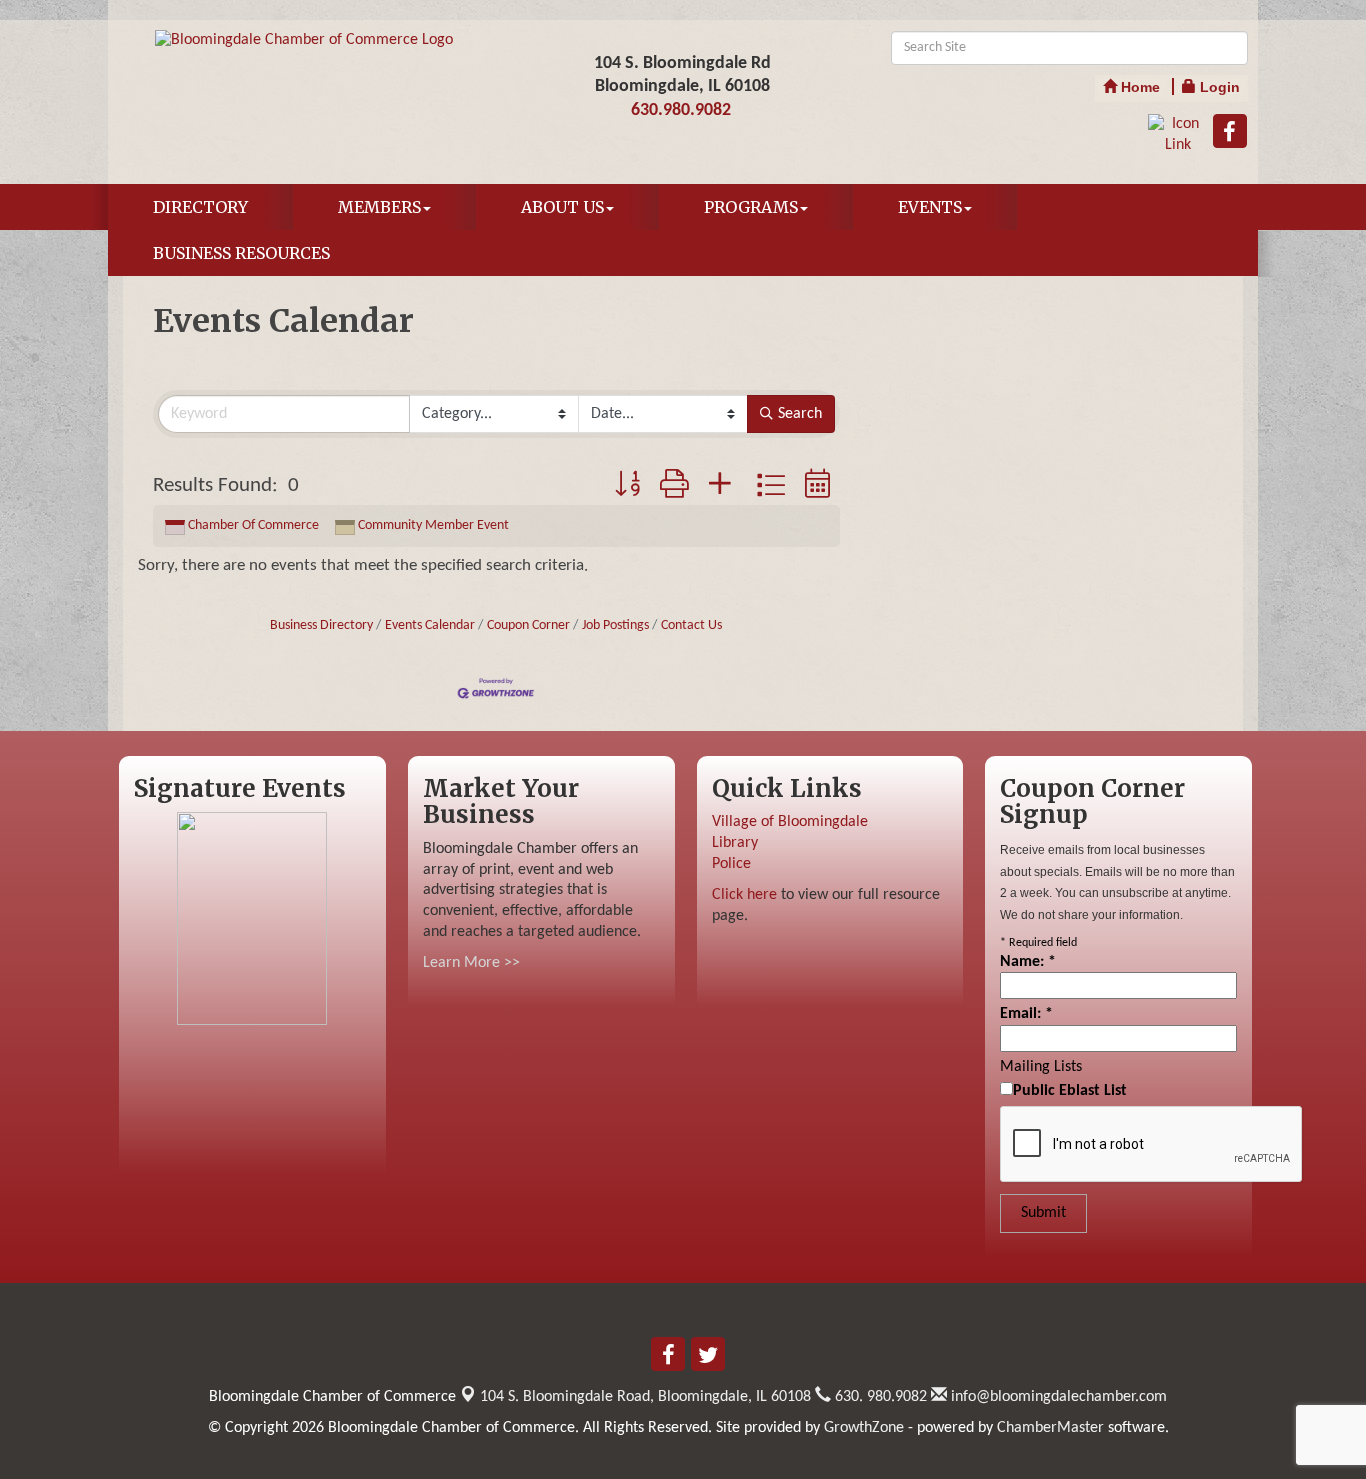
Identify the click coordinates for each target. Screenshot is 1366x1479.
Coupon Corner (528, 625)
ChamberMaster (1050, 1428)
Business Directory (321, 625)
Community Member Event (433, 525)
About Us (562, 207)
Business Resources (241, 253)
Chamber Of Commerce (253, 525)
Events (930, 207)
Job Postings (615, 625)
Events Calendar (430, 625)
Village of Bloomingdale (790, 822)
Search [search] (800, 414)
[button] (627, 487)
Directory (200, 207)
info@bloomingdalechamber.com (1057, 1397)
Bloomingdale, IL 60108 (645, 1397)
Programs (751, 207)
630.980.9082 (681, 110)
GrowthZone (864, 1428)
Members (379, 207)
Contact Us (691, 625)
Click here (744, 895)
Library (735, 843)
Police (731, 864)
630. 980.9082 (879, 1397)
